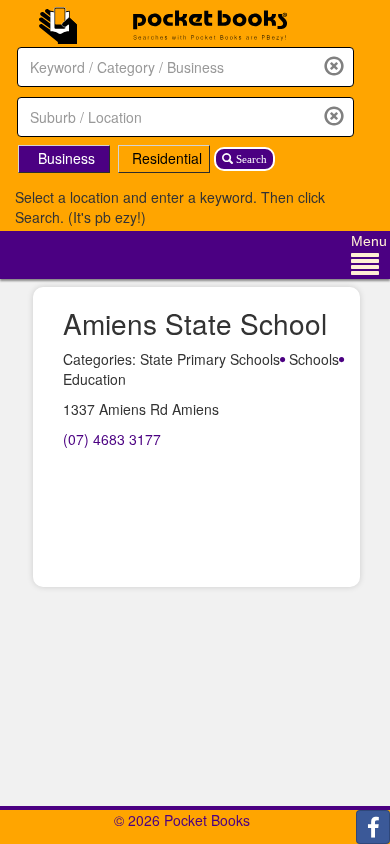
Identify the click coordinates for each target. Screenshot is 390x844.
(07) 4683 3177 (112, 439)
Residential (167, 158)
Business (66, 158)
